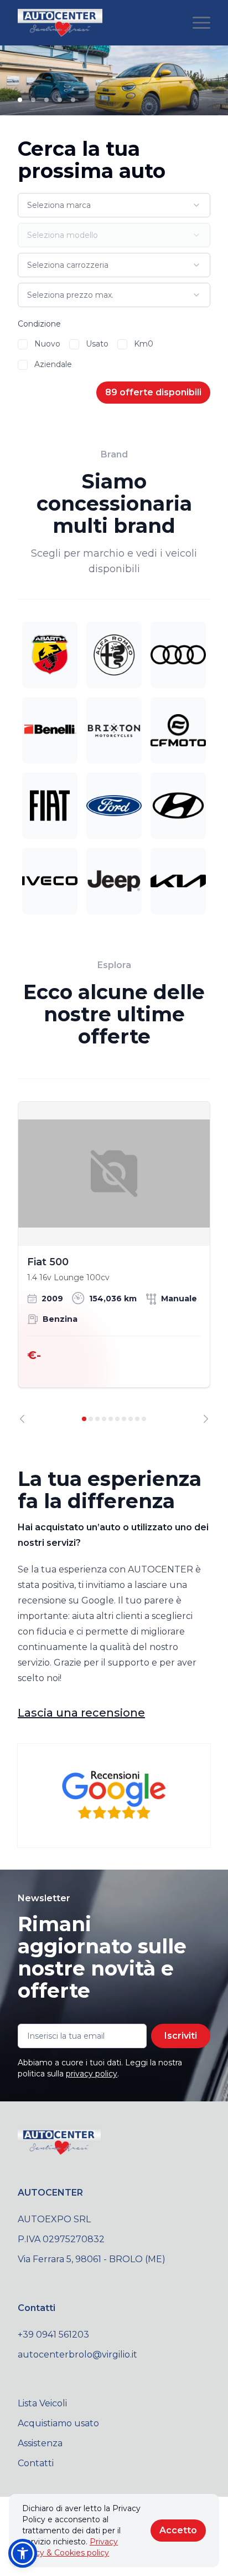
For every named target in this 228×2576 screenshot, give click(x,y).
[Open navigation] (201, 23)
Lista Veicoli (42, 2403)
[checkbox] (23, 344)
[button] (23, 2553)
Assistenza (40, 2443)
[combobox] (114, 205)
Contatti (36, 2463)
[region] (114, 1262)
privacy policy (92, 2074)
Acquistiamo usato (58, 2423)
